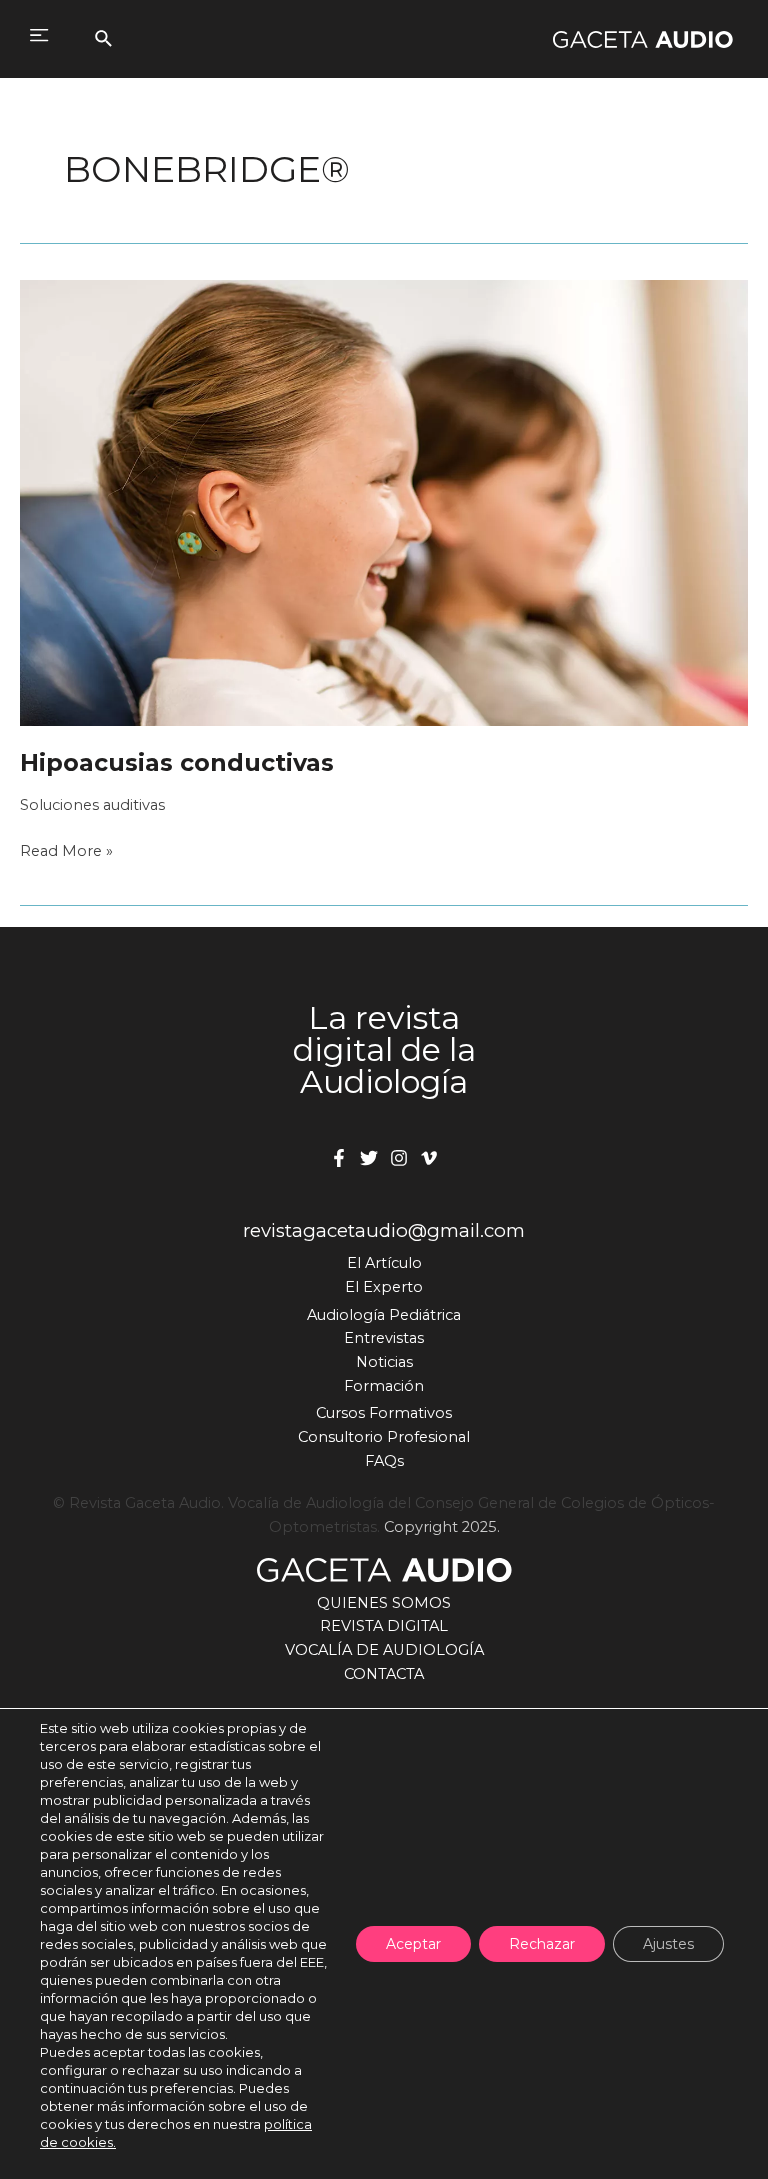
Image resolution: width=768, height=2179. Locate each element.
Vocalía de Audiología (384, 1650)
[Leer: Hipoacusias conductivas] (384, 502)
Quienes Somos (384, 1603)
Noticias (384, 1362)
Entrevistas (384, 1338)
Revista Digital (384, 1626)
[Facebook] (339, 1158)
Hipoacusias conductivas (177, 762)
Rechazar (542, 1944)
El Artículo (384, 1263)
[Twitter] (369, 1158)
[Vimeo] (429, 1158)
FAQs (384, 1461)
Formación (384, 1386)
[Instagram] (399, 1158)
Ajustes (668, 1944)
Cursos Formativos (384, 1413)
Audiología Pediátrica (384, 1315)
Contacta (384, 1674)
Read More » (66, 852)
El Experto (384, 1287)
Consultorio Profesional (384, 1437)
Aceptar (413, 1944)
